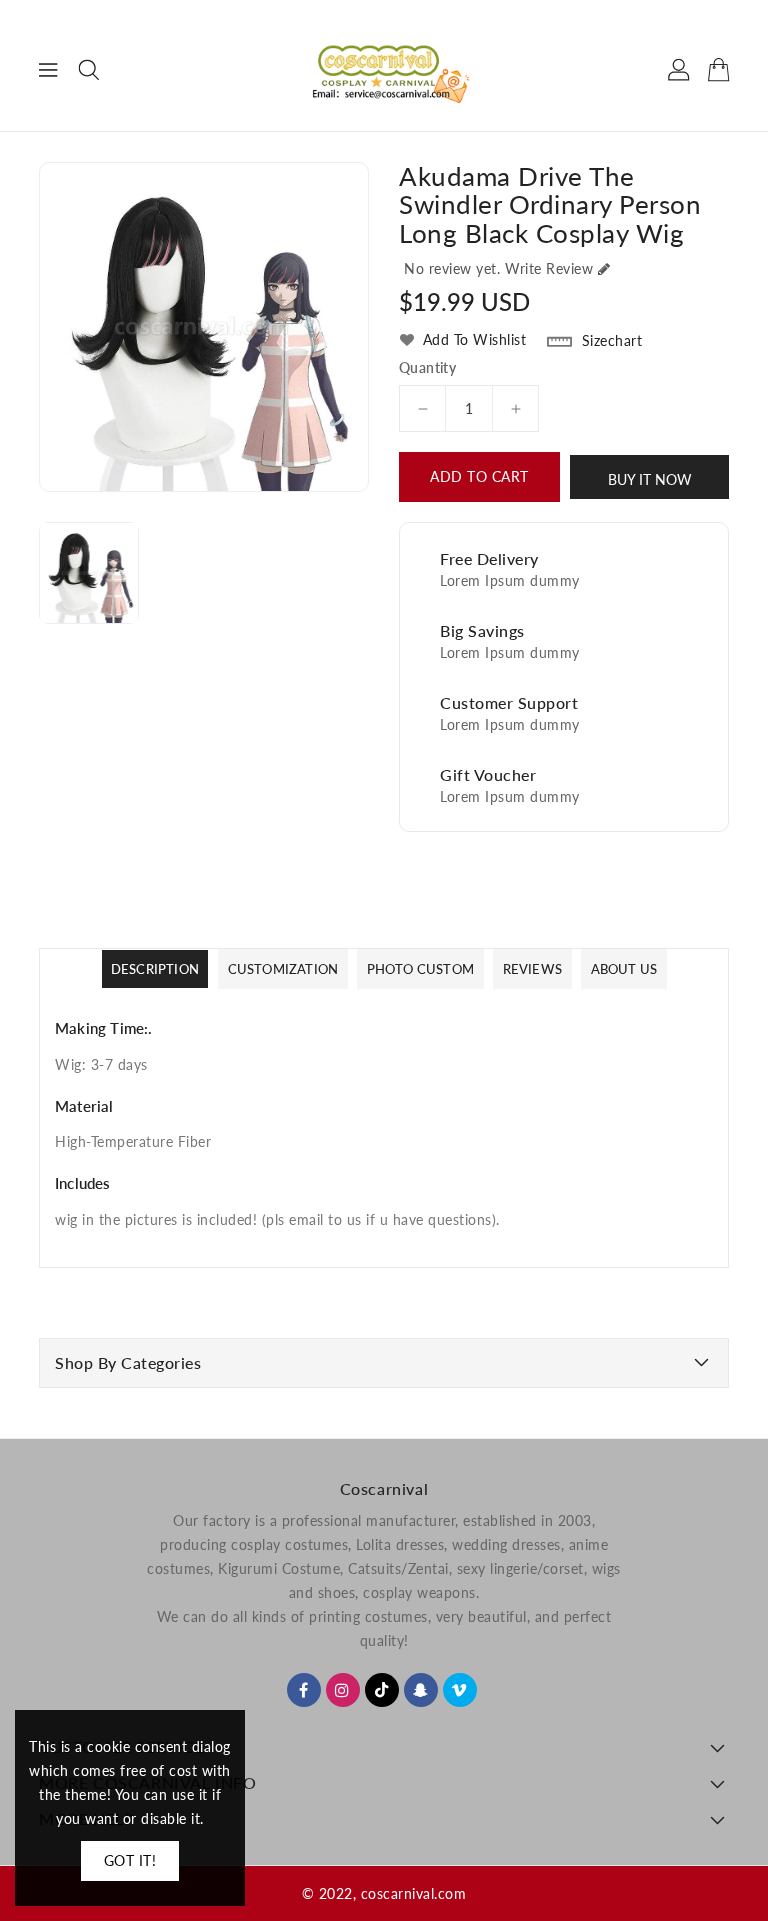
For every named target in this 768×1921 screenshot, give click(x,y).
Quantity (427, 368)
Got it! (130, 1860)
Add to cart (479, 476)
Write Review (549, 268)
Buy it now (650, 479)
